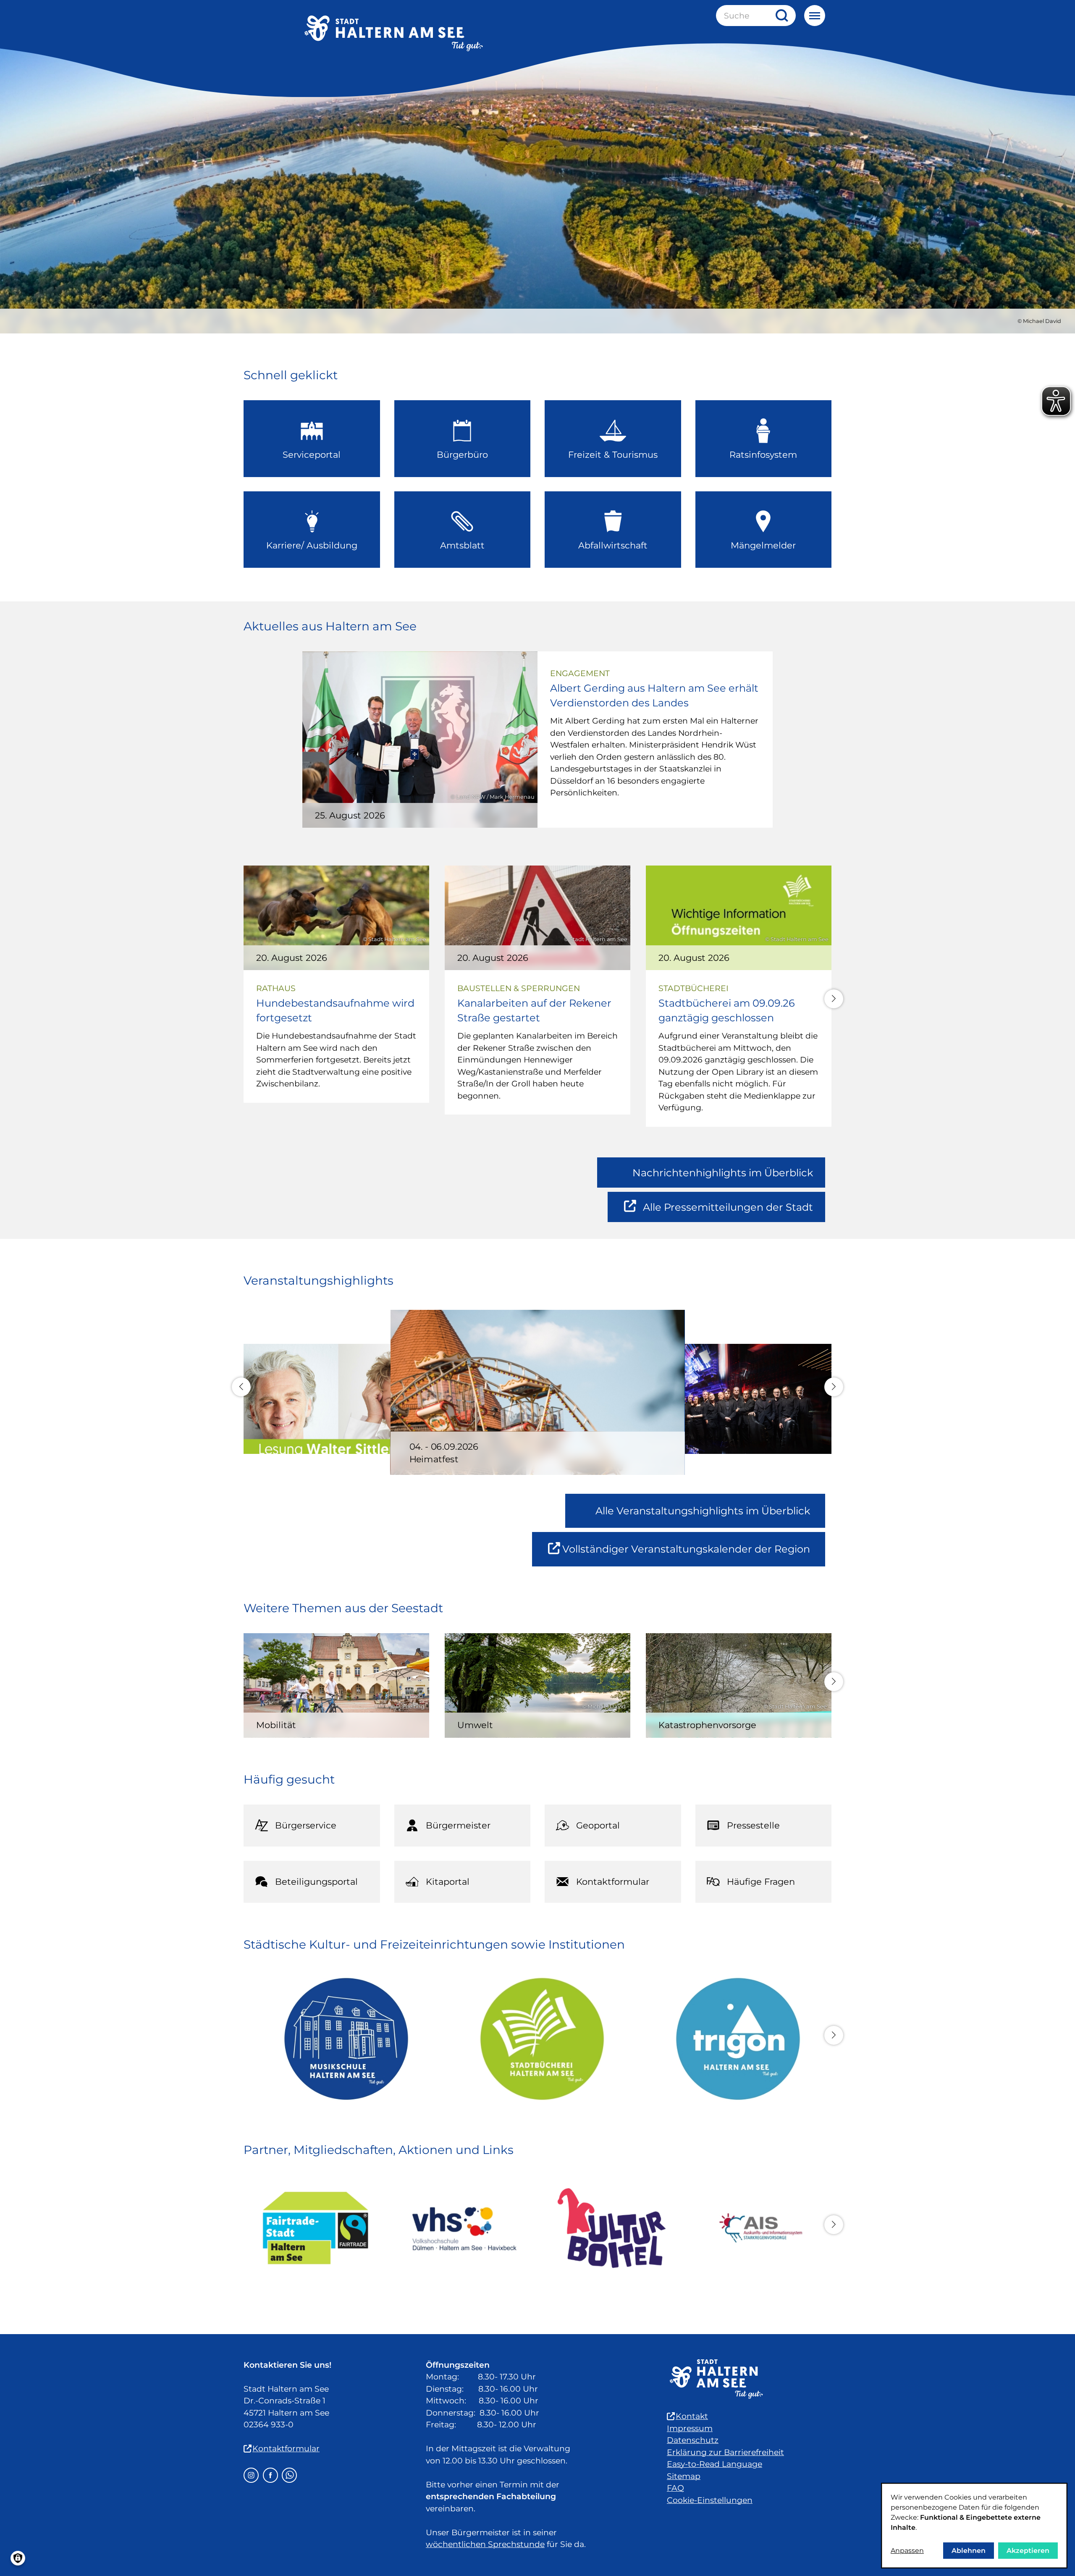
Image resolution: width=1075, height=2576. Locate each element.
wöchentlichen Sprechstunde (485, 2544)
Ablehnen (969, 2551)
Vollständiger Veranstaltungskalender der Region (694, 1554)
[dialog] (974, 2526)
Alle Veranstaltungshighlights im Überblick (703, 1511)
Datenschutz (693, 2440)
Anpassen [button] (907, 2551)
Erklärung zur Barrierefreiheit (725, 2452)
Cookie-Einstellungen (710, 2500)
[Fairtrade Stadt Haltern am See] (316, 2228)
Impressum (690, 2428)
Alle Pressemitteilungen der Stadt (728, 1212)
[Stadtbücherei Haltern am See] (538, 2039)
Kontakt (692, 2416)
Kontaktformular (286, 2449)
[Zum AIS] (759, 2228)
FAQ (675, 2488)
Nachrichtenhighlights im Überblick (723, 1173)
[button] (834, 999)
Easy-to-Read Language (714, 2464)
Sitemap (684, 2476)
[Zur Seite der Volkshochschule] (463, 2228)
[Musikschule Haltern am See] (342, 2039)
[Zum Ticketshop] (612, 2228)
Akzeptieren (1028, 2551)
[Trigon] (733, 2039)
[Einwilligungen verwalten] (18, 2558)
